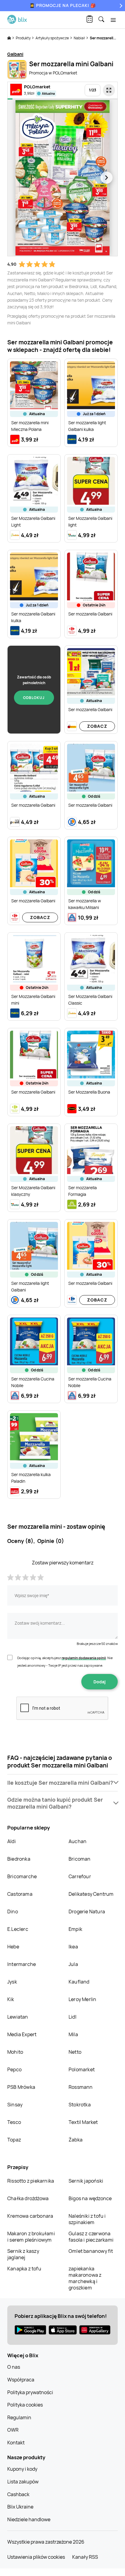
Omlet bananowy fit (91, 2251)
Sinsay (15, 2105)
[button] (62, 1783)
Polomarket (82, 2069)
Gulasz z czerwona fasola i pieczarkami (91, 2237)
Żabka (76, 2140)
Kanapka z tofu (24, 2269)
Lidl (73, 2017)
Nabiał (80, 38)
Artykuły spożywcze (52, 38)
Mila (73, 2034)
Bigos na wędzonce (90, 2198)
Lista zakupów (23, 2482)
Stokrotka (80, 2105)
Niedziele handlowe (29, 2519)
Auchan (78, 1841)
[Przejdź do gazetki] (109, 90)
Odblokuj (34, 698)
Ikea (73, 1947)
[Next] (120, 6)
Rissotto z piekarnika (31, 2181)
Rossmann (81, 2087)
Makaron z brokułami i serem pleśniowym (31, 2237)
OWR (13, 2430)
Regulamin (19, 2417)
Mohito (15, 2052)
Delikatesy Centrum (91, 1894)
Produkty (24, 38)
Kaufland (79, 1982)
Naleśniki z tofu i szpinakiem (87, 2219)
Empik (75, 1929)
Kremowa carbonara (30, 2216)
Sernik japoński (86, 2181)
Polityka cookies (25, 2405)
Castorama (20, 1894)
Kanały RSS (85, 2557)
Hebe (13, 1947)
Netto (75, 2052)
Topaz (14, 2140)
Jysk (12, 1982)
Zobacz (97, 726)
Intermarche (22, 1964)
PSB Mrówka (21, 2087)
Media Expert (22, 2034)
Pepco (14, 2069)
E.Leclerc (18, 1929)
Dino (13, 1911)
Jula (73, 1964)
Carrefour (80, 1876)
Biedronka (19, 1859)
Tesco (14, 2122)
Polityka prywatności (30, 2392)
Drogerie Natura (87, 1911)
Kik (11, 1999)
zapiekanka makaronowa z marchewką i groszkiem (85, 2278)
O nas (14, 2367)
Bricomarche (22, 1876)
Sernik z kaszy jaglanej (23, 2254)
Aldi (12, 1841)
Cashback (18, 2494)
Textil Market (83, 2122)
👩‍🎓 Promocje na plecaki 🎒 (63, 5)
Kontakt (16, 2443)
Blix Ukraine (20, 2507)
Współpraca (21, 2380)
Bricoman (80, 1859)
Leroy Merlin (82, 1999)
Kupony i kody (22, 2469)
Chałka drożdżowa (28, 2198)
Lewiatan (18, 2017)
